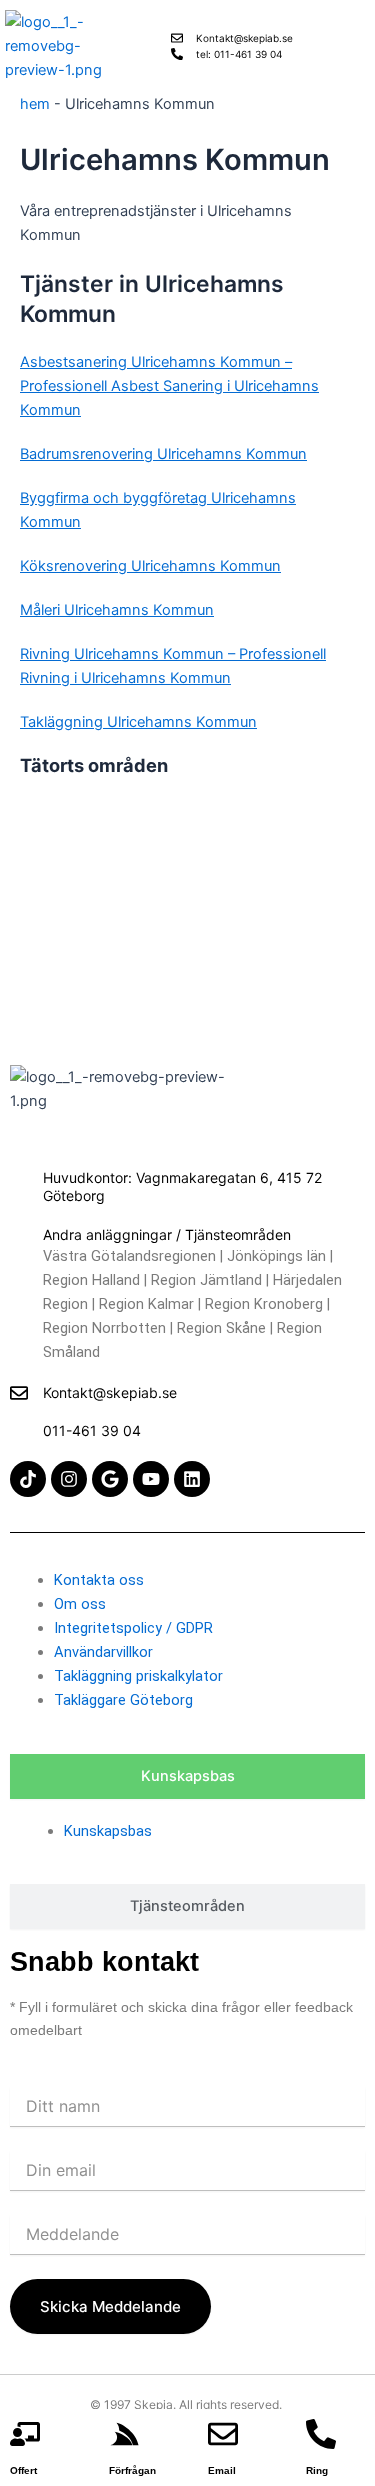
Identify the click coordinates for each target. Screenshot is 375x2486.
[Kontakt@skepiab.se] (19, 1393)
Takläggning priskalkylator (138, 1676)
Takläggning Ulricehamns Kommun (138, 722)
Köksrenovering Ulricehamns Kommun (150, 566)
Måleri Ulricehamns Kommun (117, 610)
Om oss (80, 1604)
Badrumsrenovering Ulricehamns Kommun (163, 454)
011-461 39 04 (92, 1430)
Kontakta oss (99, 1580)
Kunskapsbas (108, 1831)
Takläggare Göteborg (123, 1700)
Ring (317, 2470)
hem (35, 104)
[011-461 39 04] (19, 1431)
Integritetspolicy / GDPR (133, 1628)
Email (222, 2470)
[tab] (187, 1776)
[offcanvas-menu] (363, 46)
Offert (23, 2470)
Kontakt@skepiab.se (110, 1392)
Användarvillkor (103, 1652)
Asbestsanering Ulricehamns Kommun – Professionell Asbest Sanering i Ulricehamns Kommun (169, 386)
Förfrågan (132, 2470)
